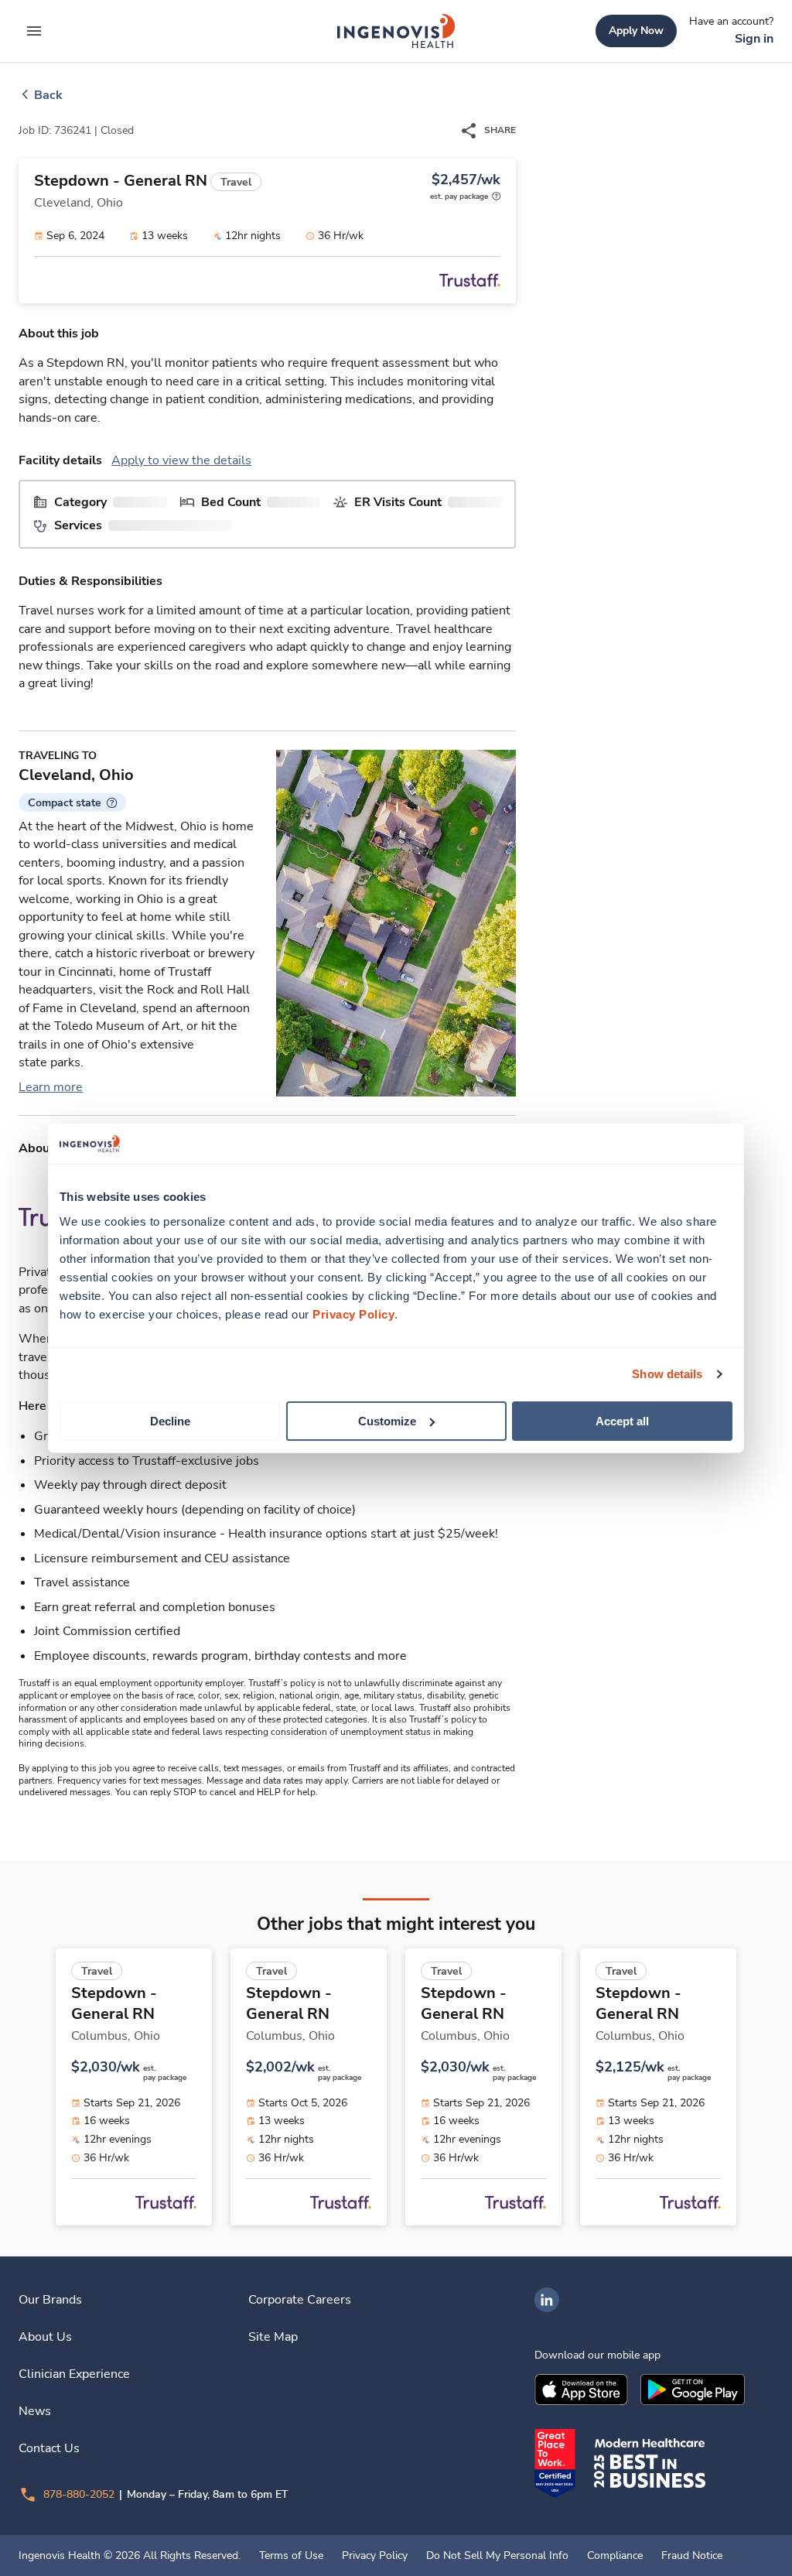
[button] (72, 802)
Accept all (622, 1420)
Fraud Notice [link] (692, 2556)
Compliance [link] (615, 2556)
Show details (667, 1374)
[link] (396, 31)
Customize (387, 1420)
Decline (170, 1420)
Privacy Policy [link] (375, 2556)
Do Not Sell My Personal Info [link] (497, 2556)
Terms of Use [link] (291, 2556)
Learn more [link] (51, 1087)
